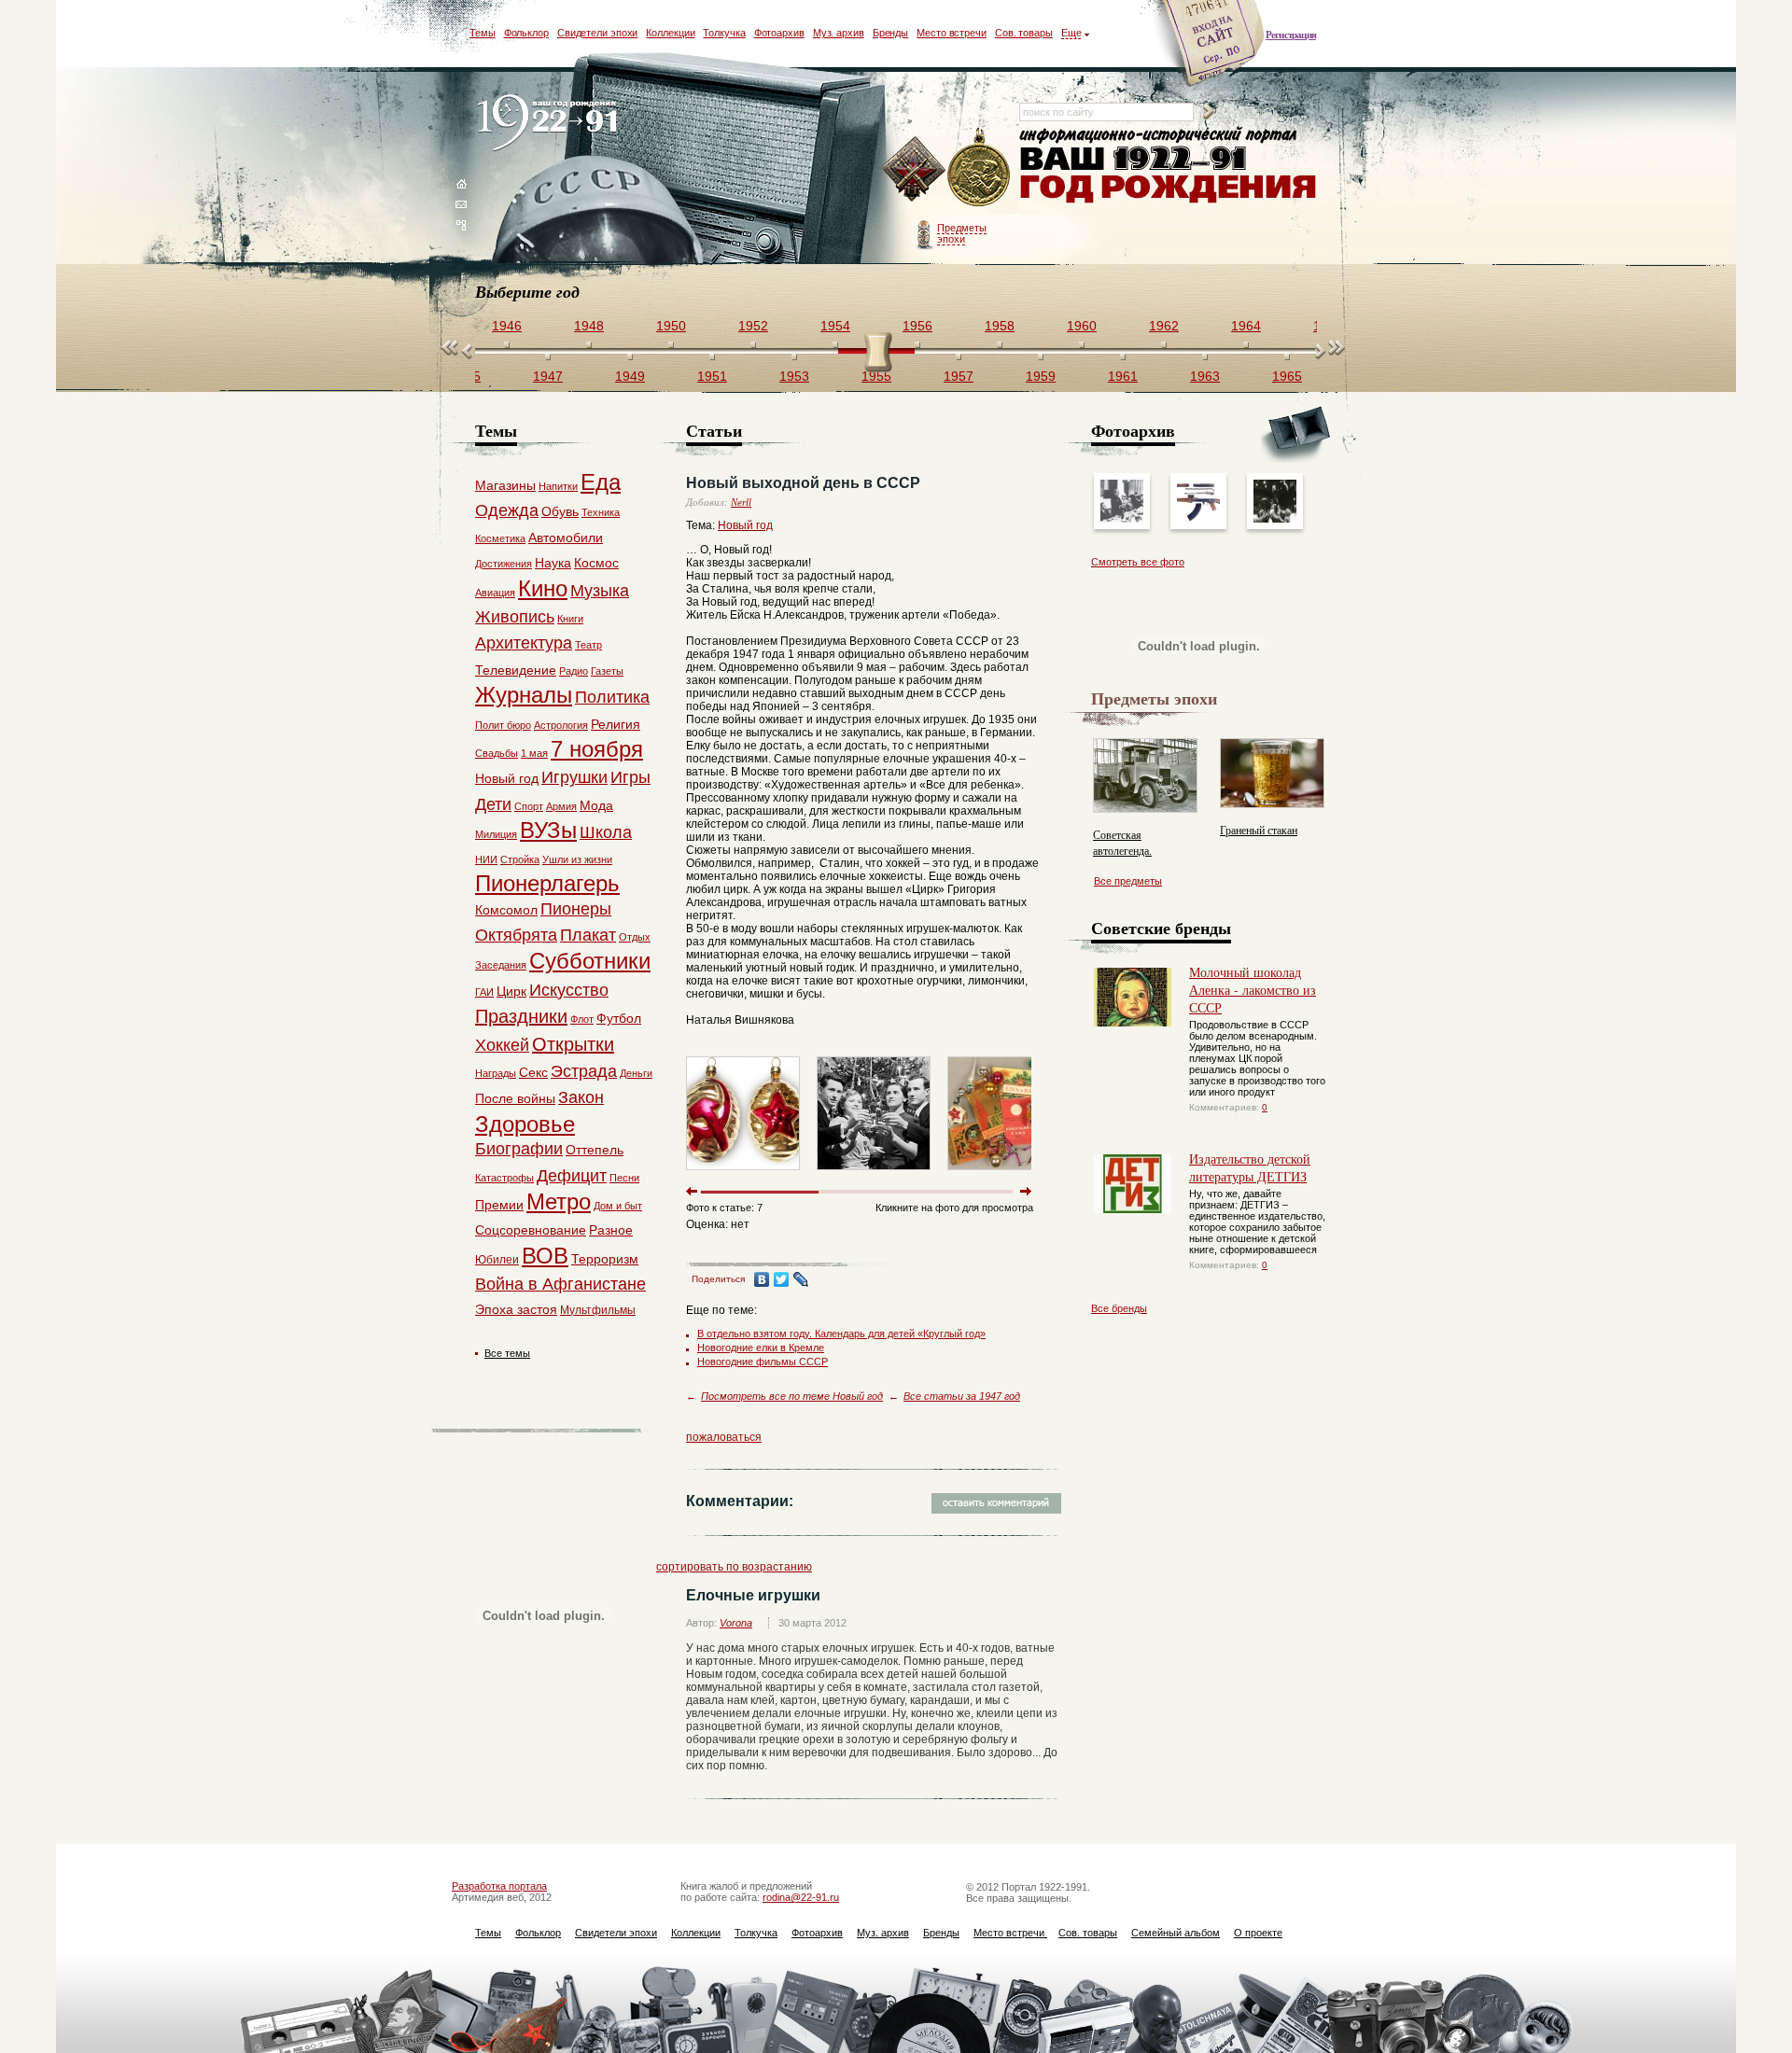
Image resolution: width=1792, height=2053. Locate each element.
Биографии (519, 1149)
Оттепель (595, 1150)
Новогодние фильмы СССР (763, 1362)
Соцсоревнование (531, 1230)
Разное (611, 1230)
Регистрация (1291, 35)
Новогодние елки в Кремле (761, 1348)
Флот (582, 1019)
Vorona (736, 1623)
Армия (561, 806)
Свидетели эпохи (598, 33)
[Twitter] (782, 1279)
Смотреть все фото (1138, 562)
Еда (601, 482)
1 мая (534, 753)
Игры (630, 777)
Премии (499, 1205)
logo (551, 124)
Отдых (635, 937)
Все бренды (1119, 1308)
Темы (483, 33)
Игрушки (574, 777)
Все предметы (1128, 881)
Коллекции (670, 33)
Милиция (496, 834)
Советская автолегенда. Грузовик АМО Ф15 (1141, 850)
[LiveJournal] (801, 1279)
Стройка (520, 859)
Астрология (561, 725)
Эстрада (584, 1071)
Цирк (511, 991)
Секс (533, 1072)
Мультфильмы (598, 1310)
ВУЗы (548, 830)
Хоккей (502, 1045)
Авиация (495, 593)
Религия (616, 724)
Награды (496, 1073)
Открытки (573, 1044)
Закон (581, 1097)
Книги (570, 619)
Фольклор (526, 33)
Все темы (507, 1353)
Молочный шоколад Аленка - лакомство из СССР (1253, 990)
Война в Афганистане (560, 1284)
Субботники (590, 961)
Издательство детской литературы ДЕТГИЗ (1250, 1167)
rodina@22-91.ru (801, 1897)
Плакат (588, 935)
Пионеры (576, 909)
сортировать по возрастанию (734, 1567)
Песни (624, 1178)
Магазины (505, 485)
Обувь (560, 511)
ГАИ (484, 992)
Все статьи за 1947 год (962, 1396)
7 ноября (597, 749)
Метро (559, 1201)
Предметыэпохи (962, 233)
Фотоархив (779, 33)
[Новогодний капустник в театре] (874, 1174)
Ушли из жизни (577, 859)
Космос (596, 563)
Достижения (504, 564)
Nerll (741, 502)
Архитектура (524, 643)
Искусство (569, 990)
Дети (493, 804)
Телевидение (516, 670)
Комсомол (506, 910)
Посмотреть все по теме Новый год (792, 1396)
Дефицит (572, 1176)
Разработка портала (499, 1886)
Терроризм (605, 1259)
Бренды (890, 33)
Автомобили (566, 538)
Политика (612, 697)
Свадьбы (497, 753)
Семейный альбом (1176, 1933)
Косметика (500, 538)
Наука (553, 563)
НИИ (486, 859)
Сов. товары (1024, 33)
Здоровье (525, 1124)
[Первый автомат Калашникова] (1198, 519)
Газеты (607, 671)
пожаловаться (724, 1437)
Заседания (501, 965)
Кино (543, 588)
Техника (601, 512)
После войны (515, 1098)
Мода (596, 805)
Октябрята (516, 935)
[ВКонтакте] (762, 1279)
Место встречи (952, 33)
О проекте (1258, 1933)
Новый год (745, 525)
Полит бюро (503, 725)
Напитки (558, 486)
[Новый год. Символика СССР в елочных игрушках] (743, 1174)
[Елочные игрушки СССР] (1004, 1174)
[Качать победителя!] (1275, 519)
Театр (588, 645)
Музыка (600, 591)
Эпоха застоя (516, 1309)
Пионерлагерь (547, 883)
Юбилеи (497, 1260)
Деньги (636, 1073)
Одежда (507, 510)
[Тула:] (1122, 519)
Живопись (515, 617)
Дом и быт (618, 1206)
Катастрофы (504, 1178)
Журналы (524, 695)
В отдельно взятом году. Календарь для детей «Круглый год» (841, 1334)
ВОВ (545, 1256)
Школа (606, 832)
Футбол (619, 1018)
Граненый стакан (1259, 830)
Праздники (521, 1016)
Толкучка (724, 33)
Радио (574, 671)
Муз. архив (839, 33)
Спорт (529, 806)
